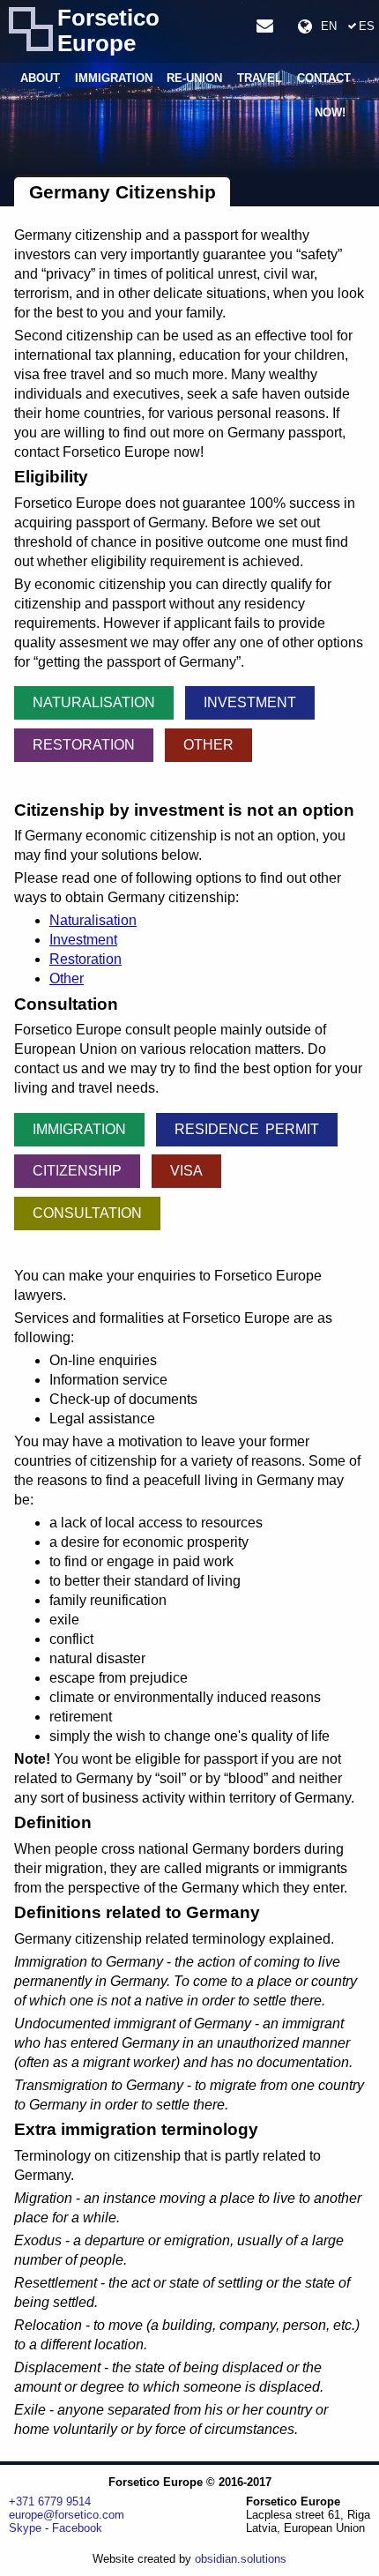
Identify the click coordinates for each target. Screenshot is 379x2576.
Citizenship (77, 1171)
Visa (186, 1171)
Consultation (87, 1213)
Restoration (84, 745)
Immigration (114, 79)
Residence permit (247, 1129)
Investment (250, 702)
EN (329, 26)
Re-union (194, 79)
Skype (25, 2528)
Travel (260, 79)
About (40, 79)
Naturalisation (94, 702)
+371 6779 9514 (50, 2501)
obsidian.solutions (241, 2559)
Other (208, 745)
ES (367, 26)
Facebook (77, 2528)
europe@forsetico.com (67, 2515)
